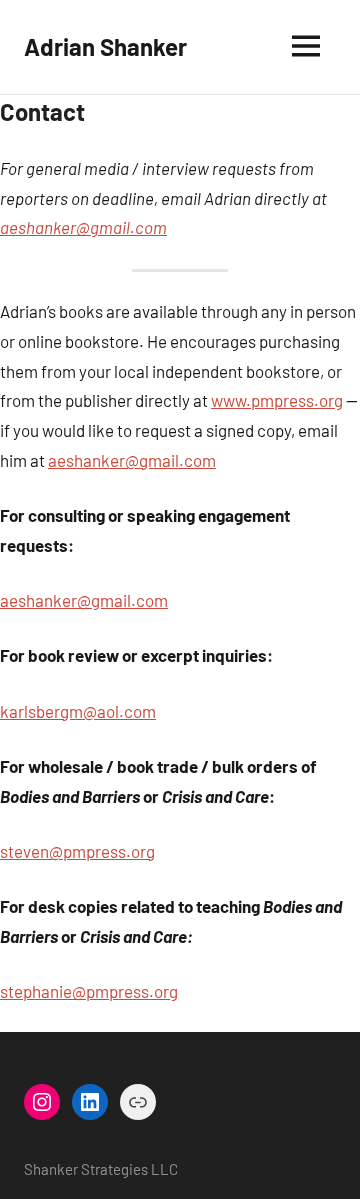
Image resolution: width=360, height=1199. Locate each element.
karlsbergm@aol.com (78, 711)
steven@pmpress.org (77, 851)
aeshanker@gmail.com (83, 227)
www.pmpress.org (277, 400)
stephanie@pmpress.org (89, 991)
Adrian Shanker (105, 46)
